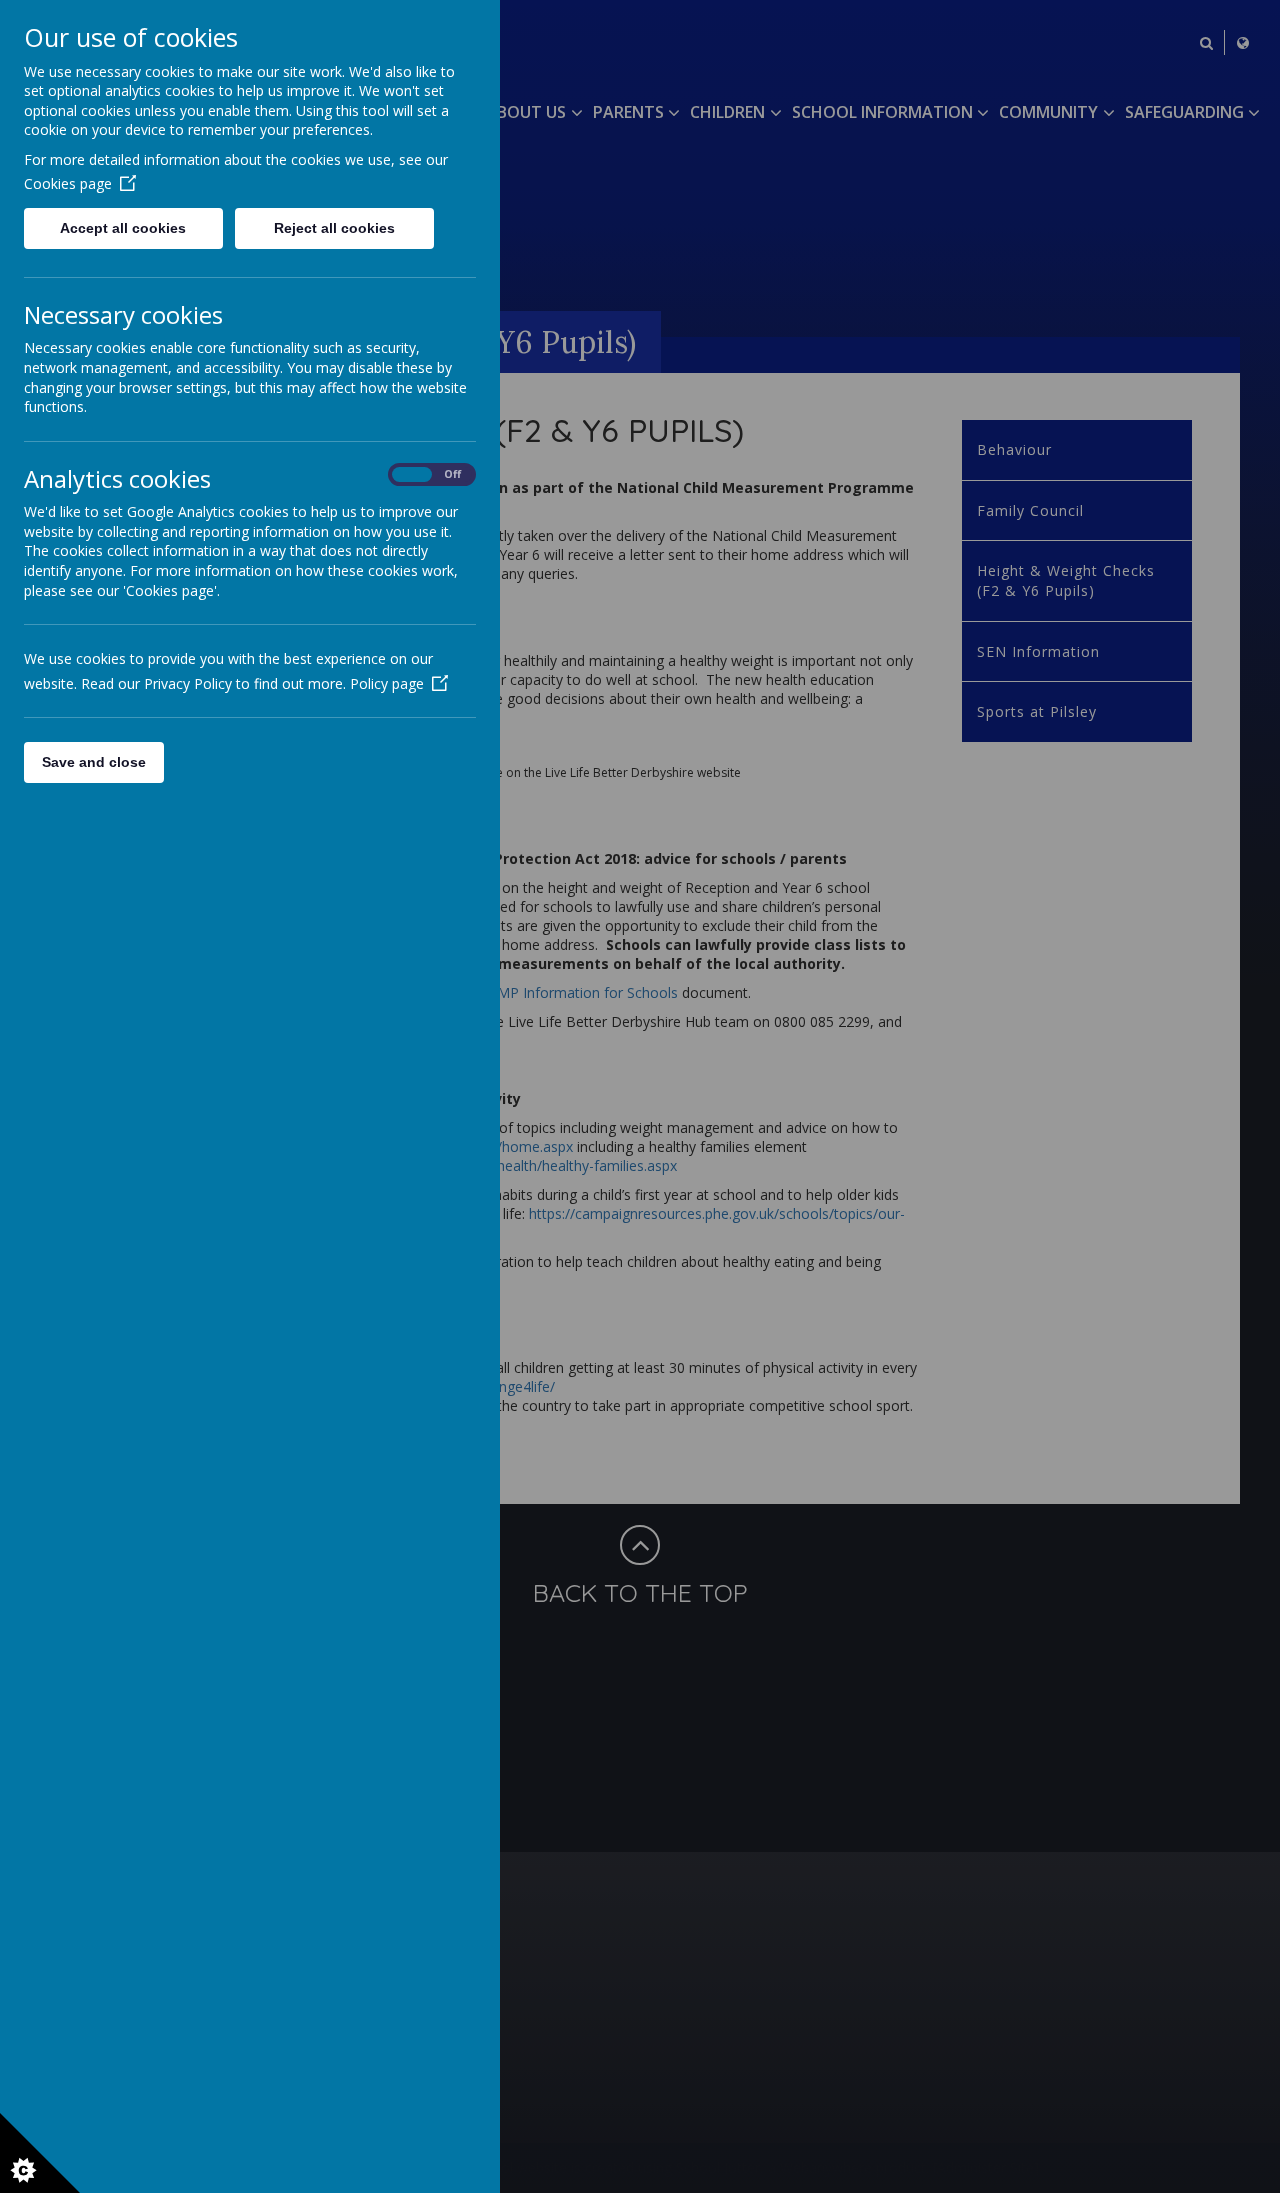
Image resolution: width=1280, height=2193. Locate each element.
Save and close (94, 762)
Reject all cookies (334, 228)
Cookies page (68, 183)
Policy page (387, 683)
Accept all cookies (123, 228)
